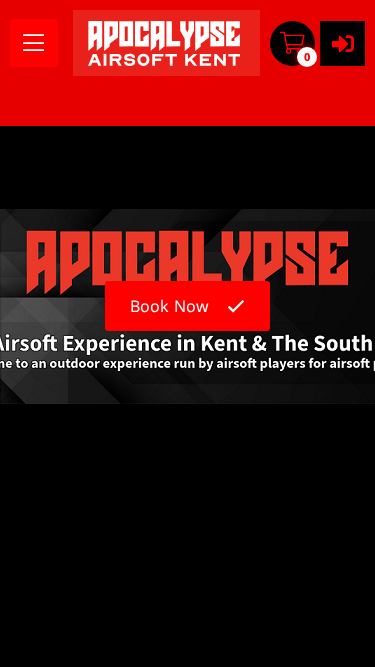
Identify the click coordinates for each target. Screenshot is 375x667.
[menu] (34, 43)
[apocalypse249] (166, 43)
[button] (292, 43)
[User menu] (342, 43)
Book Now (169, 306)
